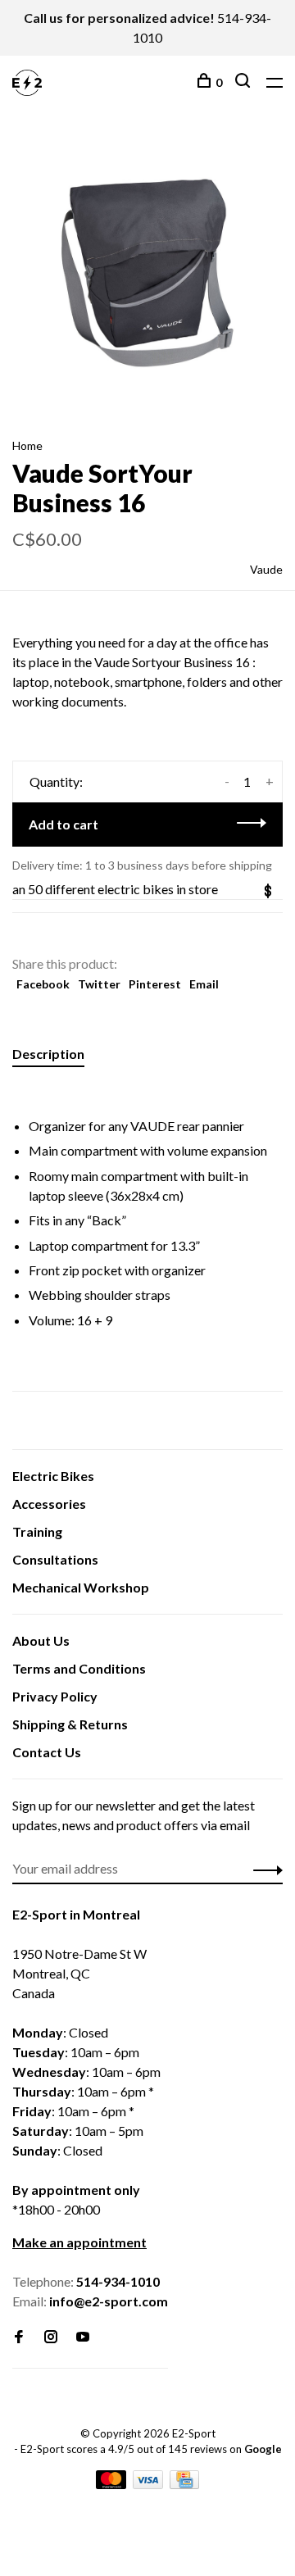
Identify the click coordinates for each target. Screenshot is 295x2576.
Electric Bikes (53, 1476)
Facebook (43, 984)
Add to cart (64, 824)
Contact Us (47, 1752)
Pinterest (155, 984)
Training (37, 1531)
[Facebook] (19, 2337)
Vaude (266, 569)
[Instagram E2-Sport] (51, 2337)
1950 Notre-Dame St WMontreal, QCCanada (79, 1973)
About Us (41, 1640)
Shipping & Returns (70, 1724)
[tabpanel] (147, 273)
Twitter (99, 984)
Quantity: (56, 781)
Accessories (49, 1504)
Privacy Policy (55, 1696)
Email (204, 984)
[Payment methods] (112, 2484)
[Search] (245, 82)
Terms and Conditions (79, 1668)
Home (27, 445)
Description (48, 1054)
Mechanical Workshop (81, 1587)
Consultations (55, 1559)
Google (263, 2449)
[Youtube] (83, 2337)
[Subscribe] (263, 1869)
